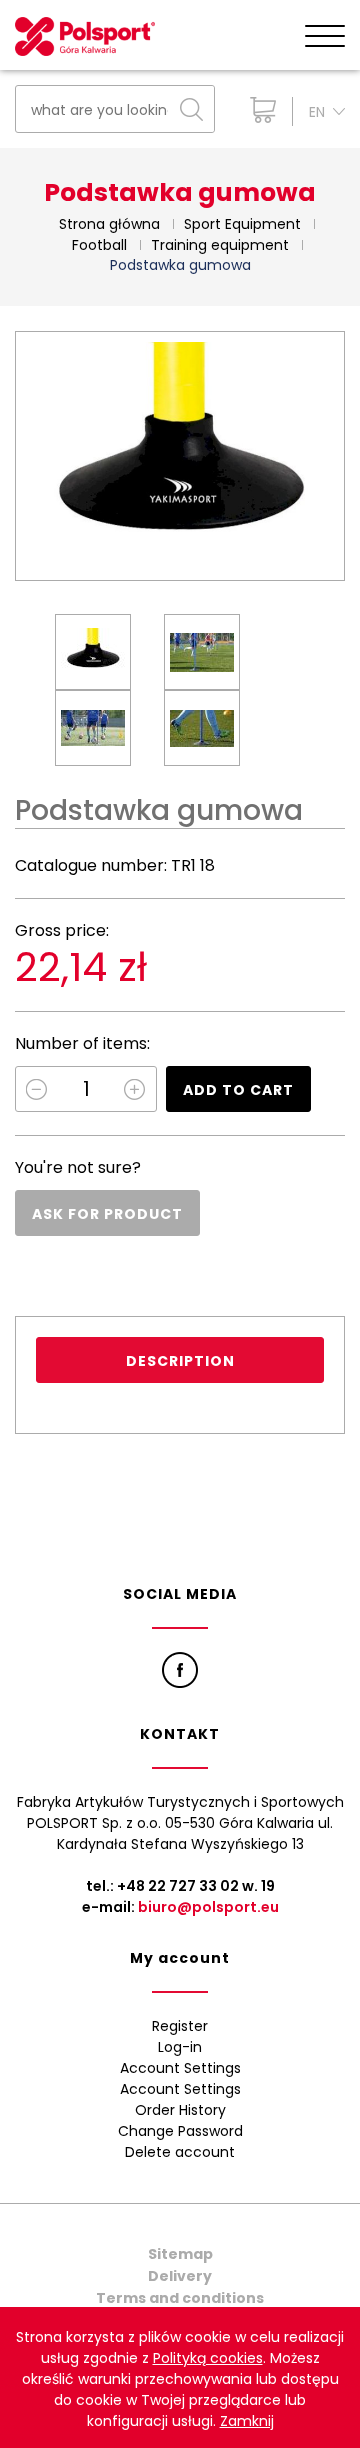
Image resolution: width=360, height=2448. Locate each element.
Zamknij (247, 2421)
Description (180, 1361)
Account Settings (180, 2068)
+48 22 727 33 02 (178, 1886)
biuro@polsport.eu (208, 1907)
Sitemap (180, 2254)
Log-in (180, 2047)
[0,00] (258, 110)
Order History (180, 2110)
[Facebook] (180, 1670)
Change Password (180, 2131)
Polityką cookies (208, 2358)
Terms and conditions (180, 2298)
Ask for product (107, 1214)
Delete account (180, 2152)
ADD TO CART (238, 1090)
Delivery (180, 2276)
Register (180, 2026)
